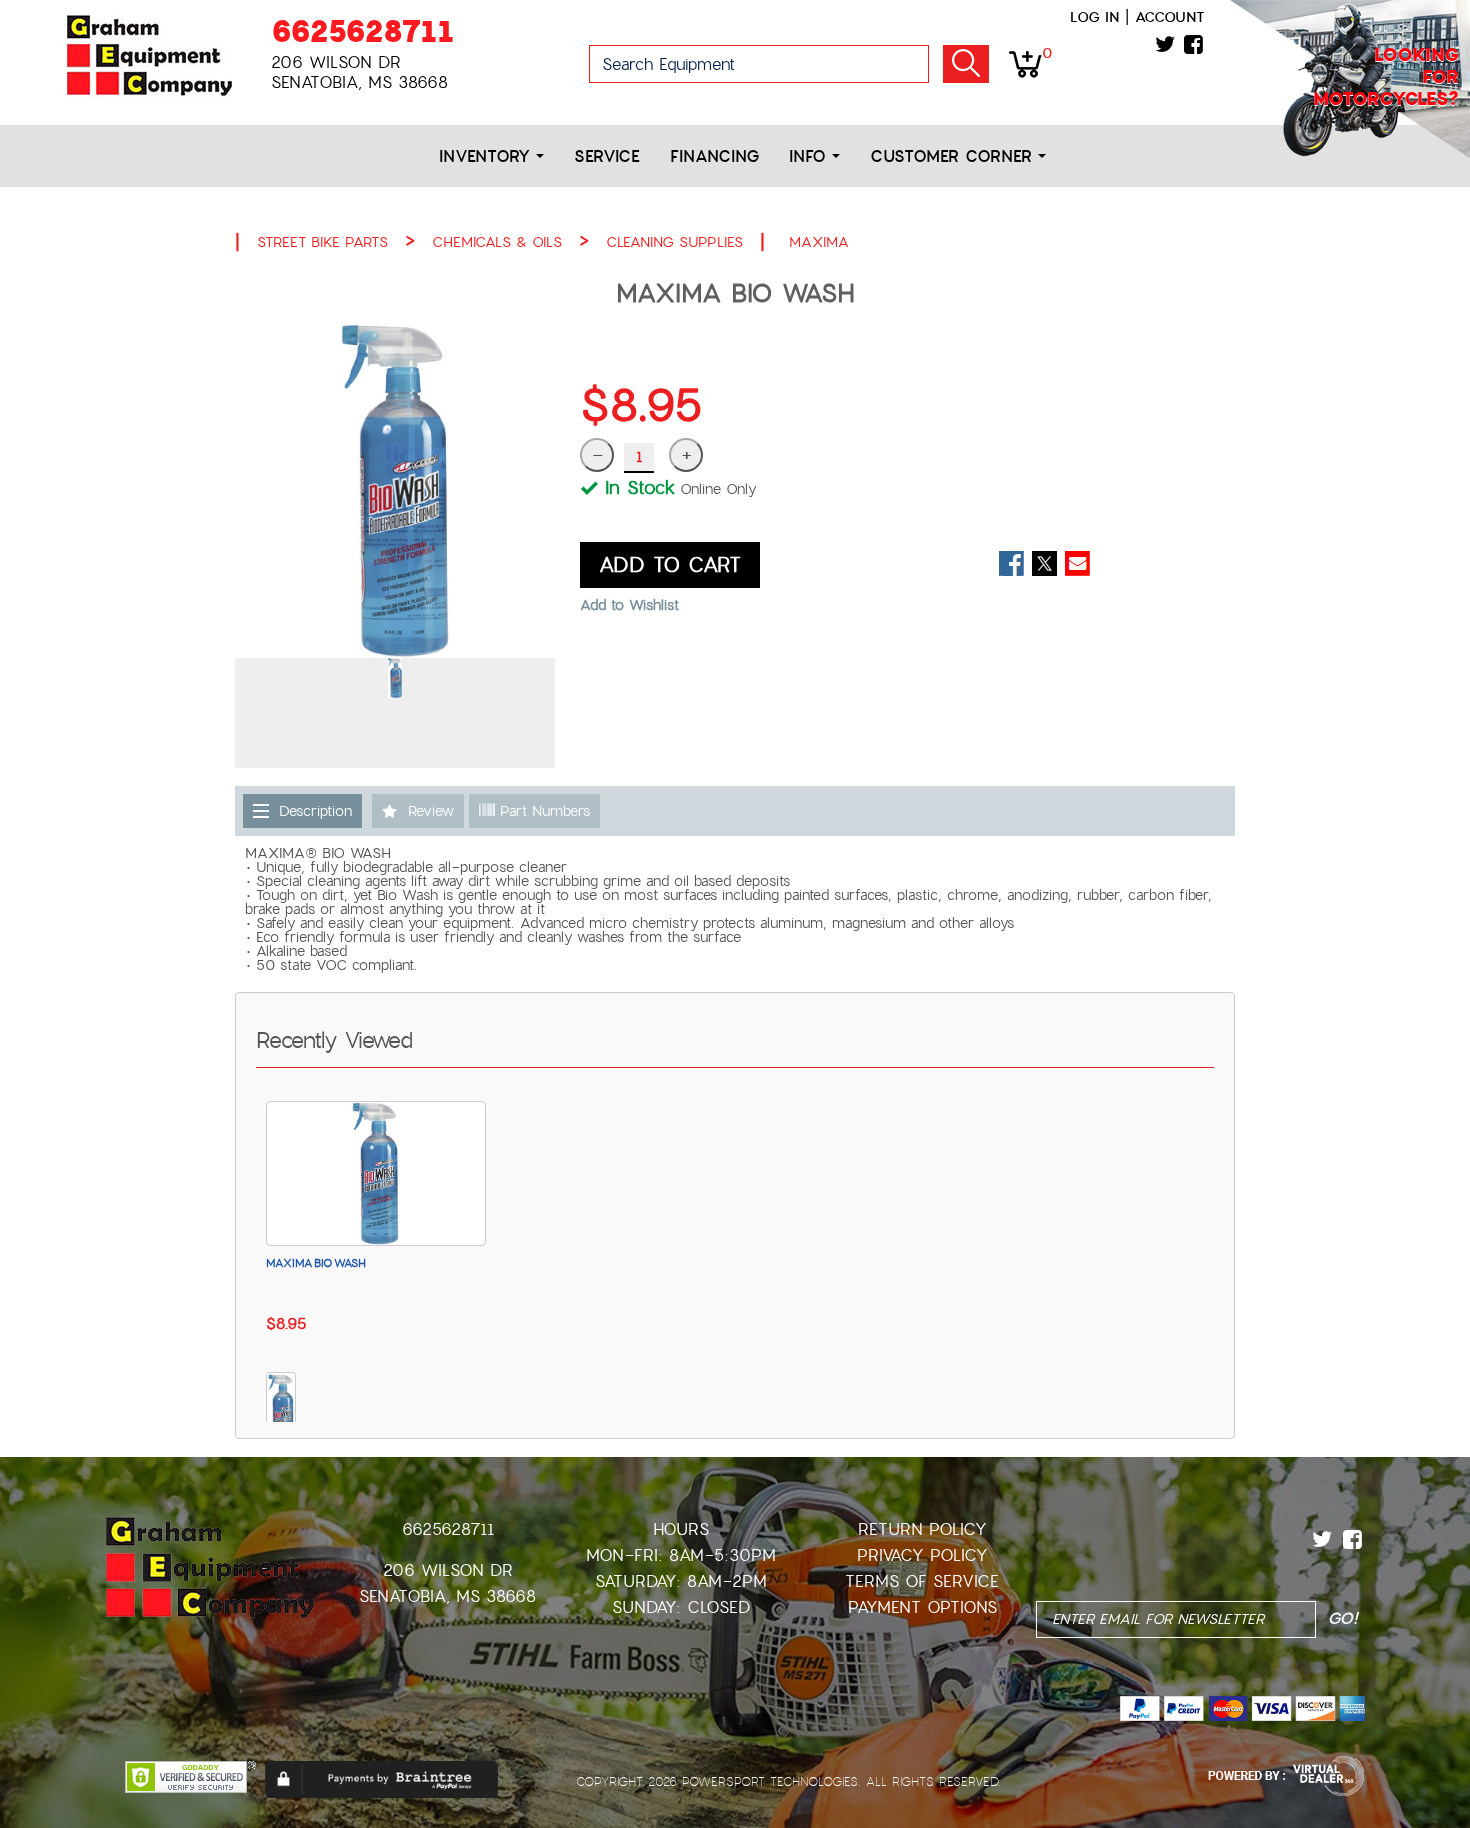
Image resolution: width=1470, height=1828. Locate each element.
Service (607, 156)
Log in (1094, 17)
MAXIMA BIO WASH (316, 1263)
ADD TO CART (670, 565)
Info (810, 156)
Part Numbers (542, 811)
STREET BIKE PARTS (322, 242)
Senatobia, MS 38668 (447, 1596)
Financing (714, 156)
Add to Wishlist (629, 605)
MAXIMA (819, 242)
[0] (1025, 63)
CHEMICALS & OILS (497, 242)
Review (431, 811)
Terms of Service (922, 1581)
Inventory (487, 156)
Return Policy (922, 1529)
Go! (966, 64)
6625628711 (362, 31)
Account (1170, 17)
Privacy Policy (922, 1555)
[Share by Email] (1077, 563)
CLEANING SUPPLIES (674, 242)
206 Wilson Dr (448, 1570)
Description (315, 811)
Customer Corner (954, 156)
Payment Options (922, 1607)
